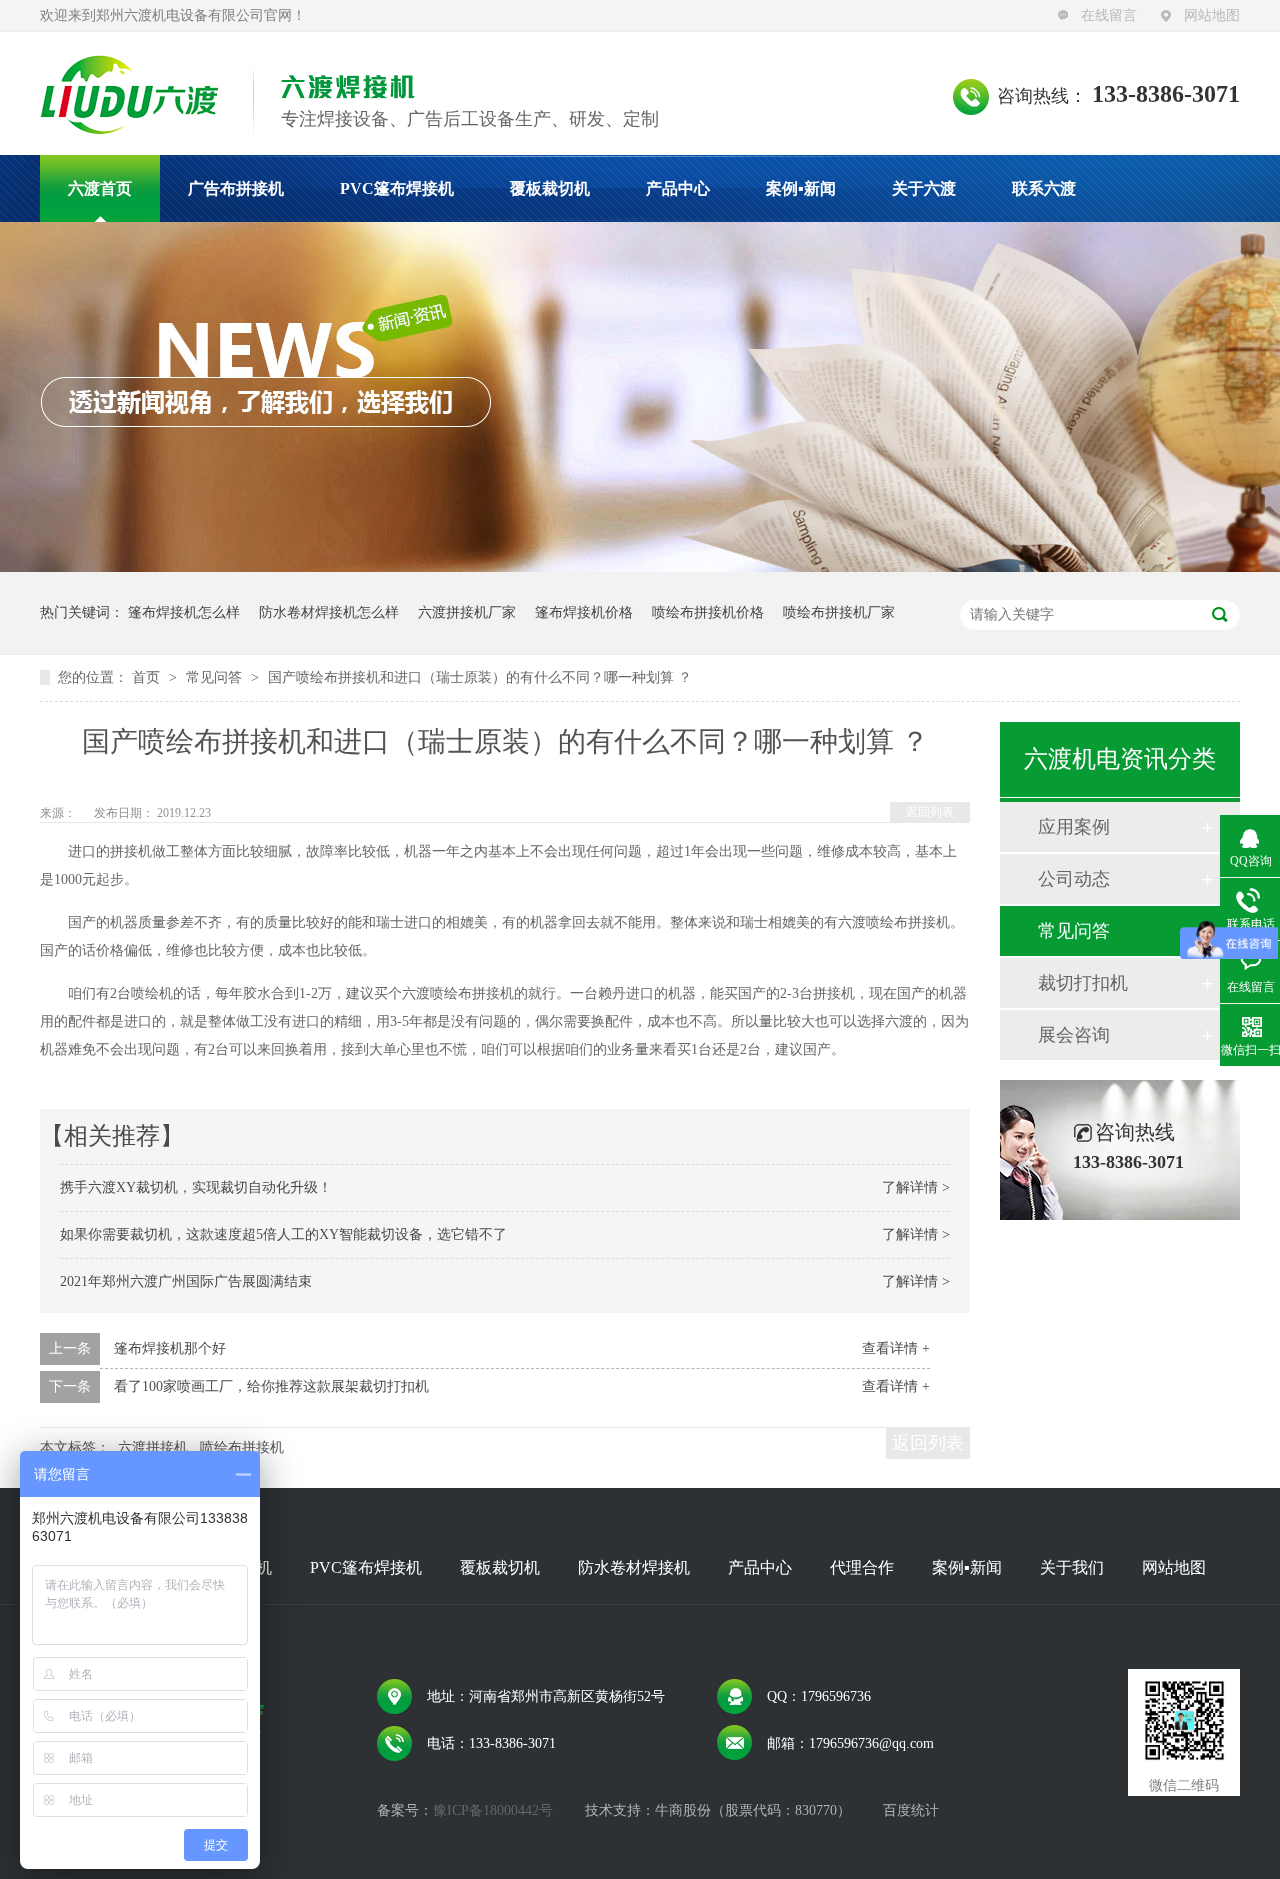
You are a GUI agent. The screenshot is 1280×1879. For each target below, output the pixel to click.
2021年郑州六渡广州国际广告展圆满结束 (186, 1281)
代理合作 (862, 1568)
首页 (148, 677)
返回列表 (930, 812)
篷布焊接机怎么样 (184, 612)
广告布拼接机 (236, 188)
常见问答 (216, 677)
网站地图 (1212, 15)
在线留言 (1109, 15)
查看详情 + (896, 1348)
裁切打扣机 (1083, 983)
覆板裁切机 (550, 188)
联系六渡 (1044, 188)
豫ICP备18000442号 (493, 1810)
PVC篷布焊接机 (397, 188)
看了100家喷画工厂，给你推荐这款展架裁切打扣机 (271, 1386)
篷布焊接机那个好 (170, 1348)
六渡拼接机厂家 (467, 612)
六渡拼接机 (153, 1447)
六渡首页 (100, 188)
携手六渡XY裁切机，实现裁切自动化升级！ (196, 1187)
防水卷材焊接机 (634, 1568)
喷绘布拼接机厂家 (839, 612)
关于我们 (1072, 1568)
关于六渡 (924, 188)
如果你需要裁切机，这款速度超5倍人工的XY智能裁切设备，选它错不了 (283, 1234)
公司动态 (1074, 879)
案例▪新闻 (801, 188)
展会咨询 (1074, 1035)
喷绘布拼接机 (242, 1447)
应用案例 (1074, 827)
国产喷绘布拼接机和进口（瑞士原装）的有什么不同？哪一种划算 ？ (480, 677)
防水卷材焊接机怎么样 (329, 612)
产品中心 (678, 188)
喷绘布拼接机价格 (708, 612)
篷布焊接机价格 (584, 612)
